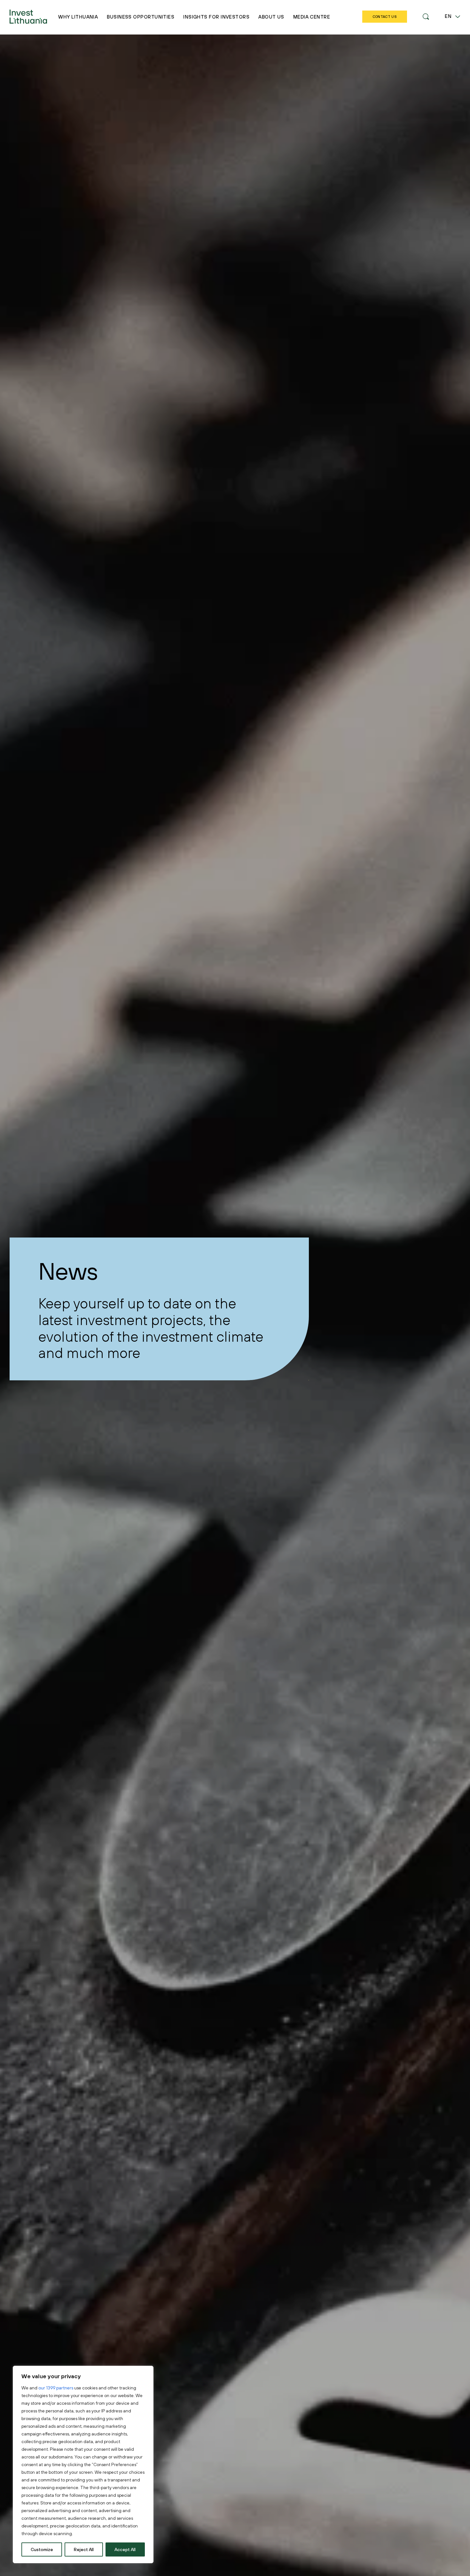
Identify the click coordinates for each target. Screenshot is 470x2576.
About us (271, 17)
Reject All (84, 2549)
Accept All (125, 2549)
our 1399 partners (56, 2388)
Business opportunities (141, 17)
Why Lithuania (78, 17)
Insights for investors (216, 17)
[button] (426, 17)
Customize (42, 2549)
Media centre (312, 17)
